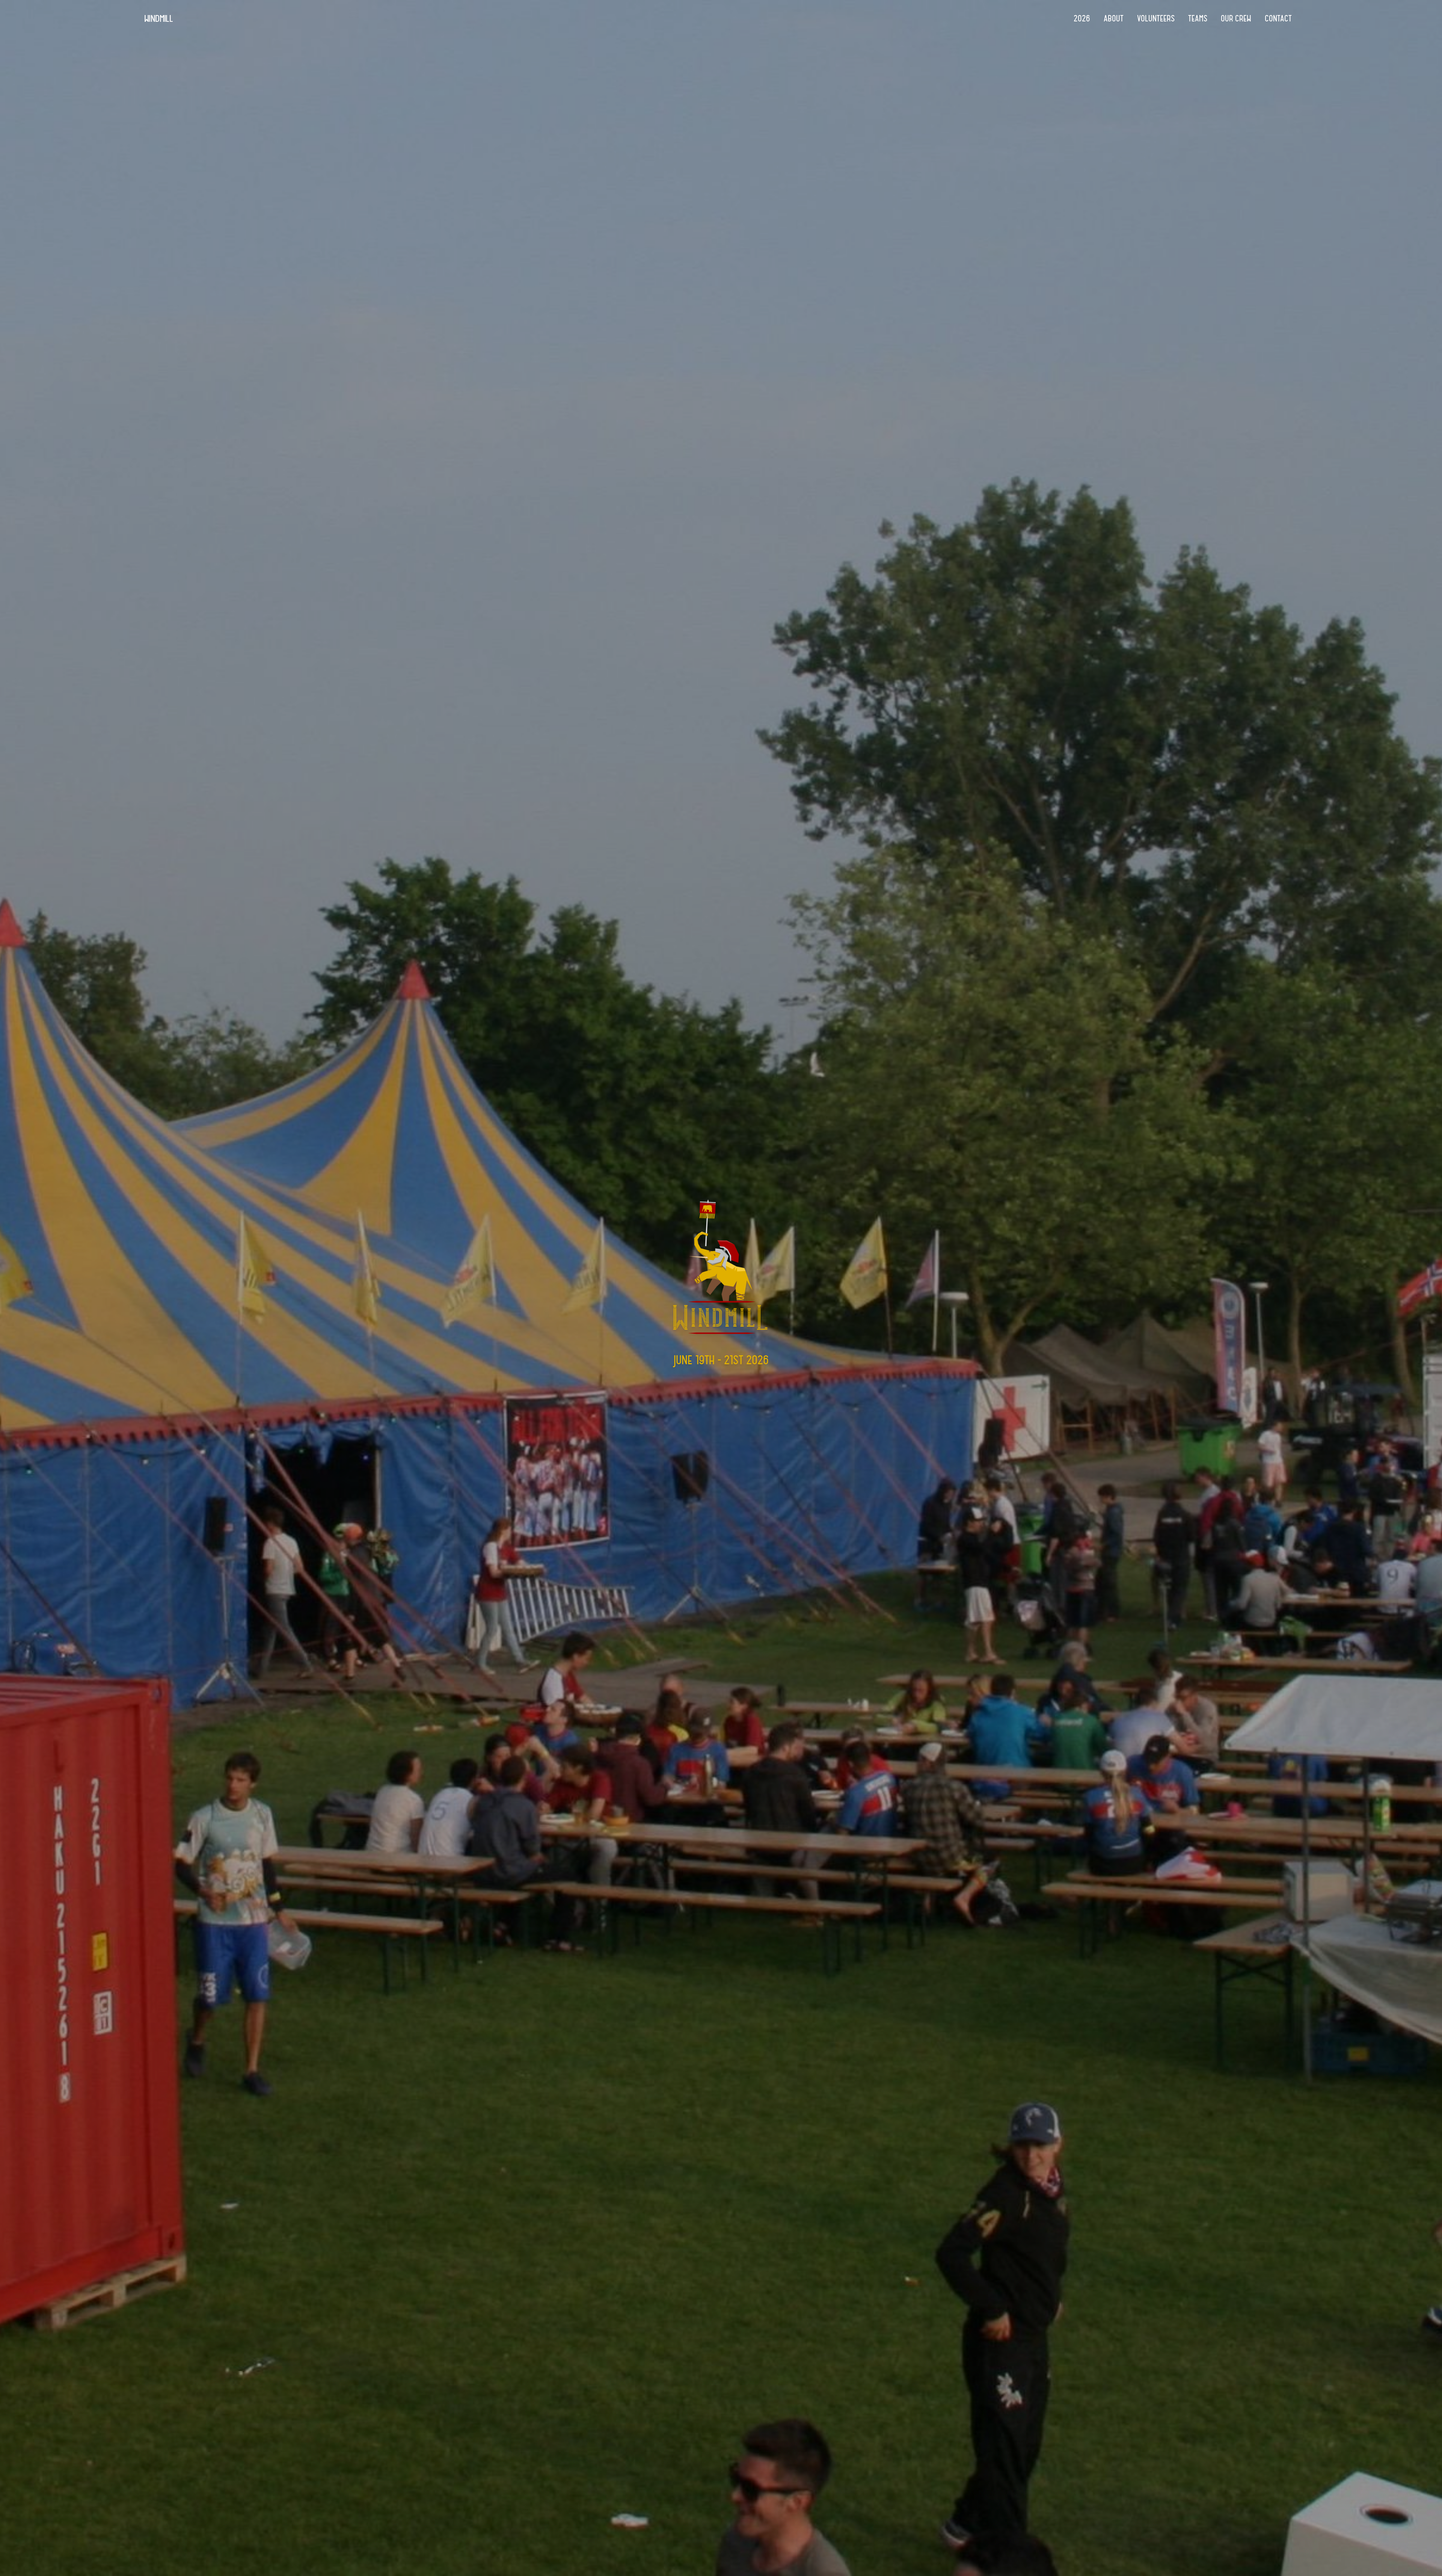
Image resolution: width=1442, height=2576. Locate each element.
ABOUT (1114, 18)
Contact (1278, 18)
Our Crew (1236, 18)
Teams (1198, 18)
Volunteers (1156, 18)
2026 (1082, 18)
